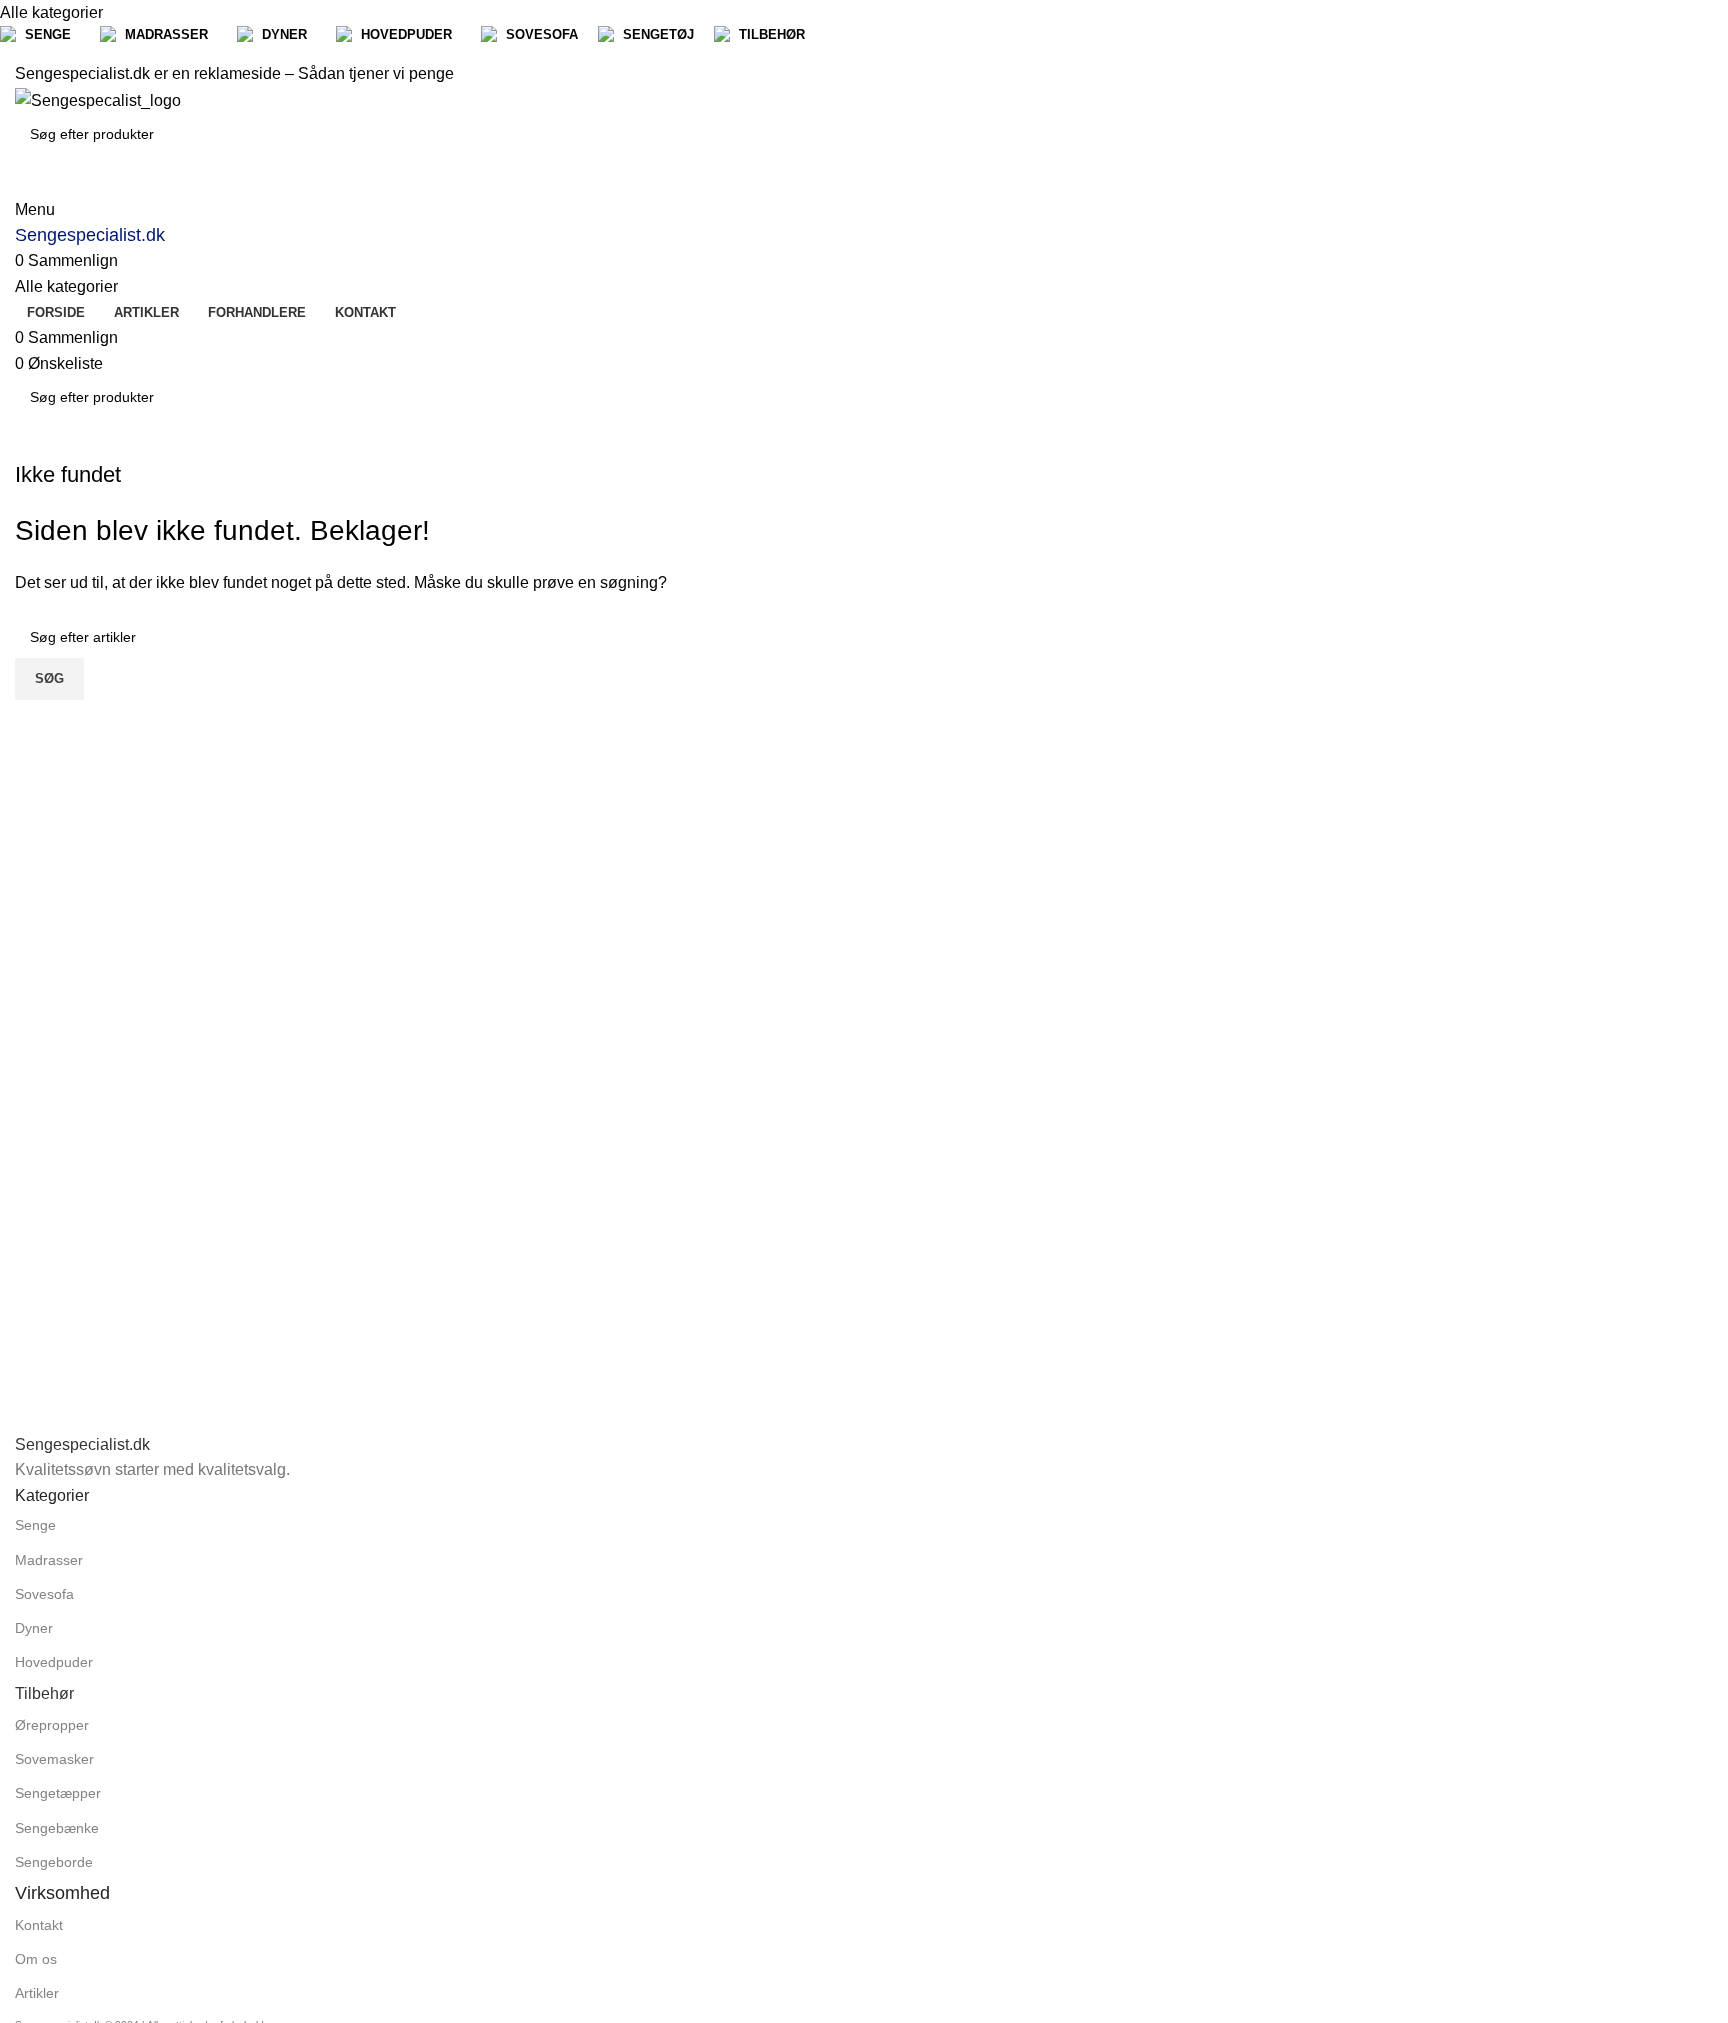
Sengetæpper (58, 1793)
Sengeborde (54, 1862)
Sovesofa (44, 1594)
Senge (35, 1525)
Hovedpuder (54, 1662)
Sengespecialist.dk (90, 235)
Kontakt (39, 1925)
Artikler (37, 1993)
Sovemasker (54, 1759)
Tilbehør (44, 1693)
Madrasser (49, 1560)
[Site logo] (98, 99)
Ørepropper (52, 1725)
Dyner (34, 1628)
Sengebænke (57, 1828)
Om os (36, 1959)
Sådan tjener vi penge (376, 73)
